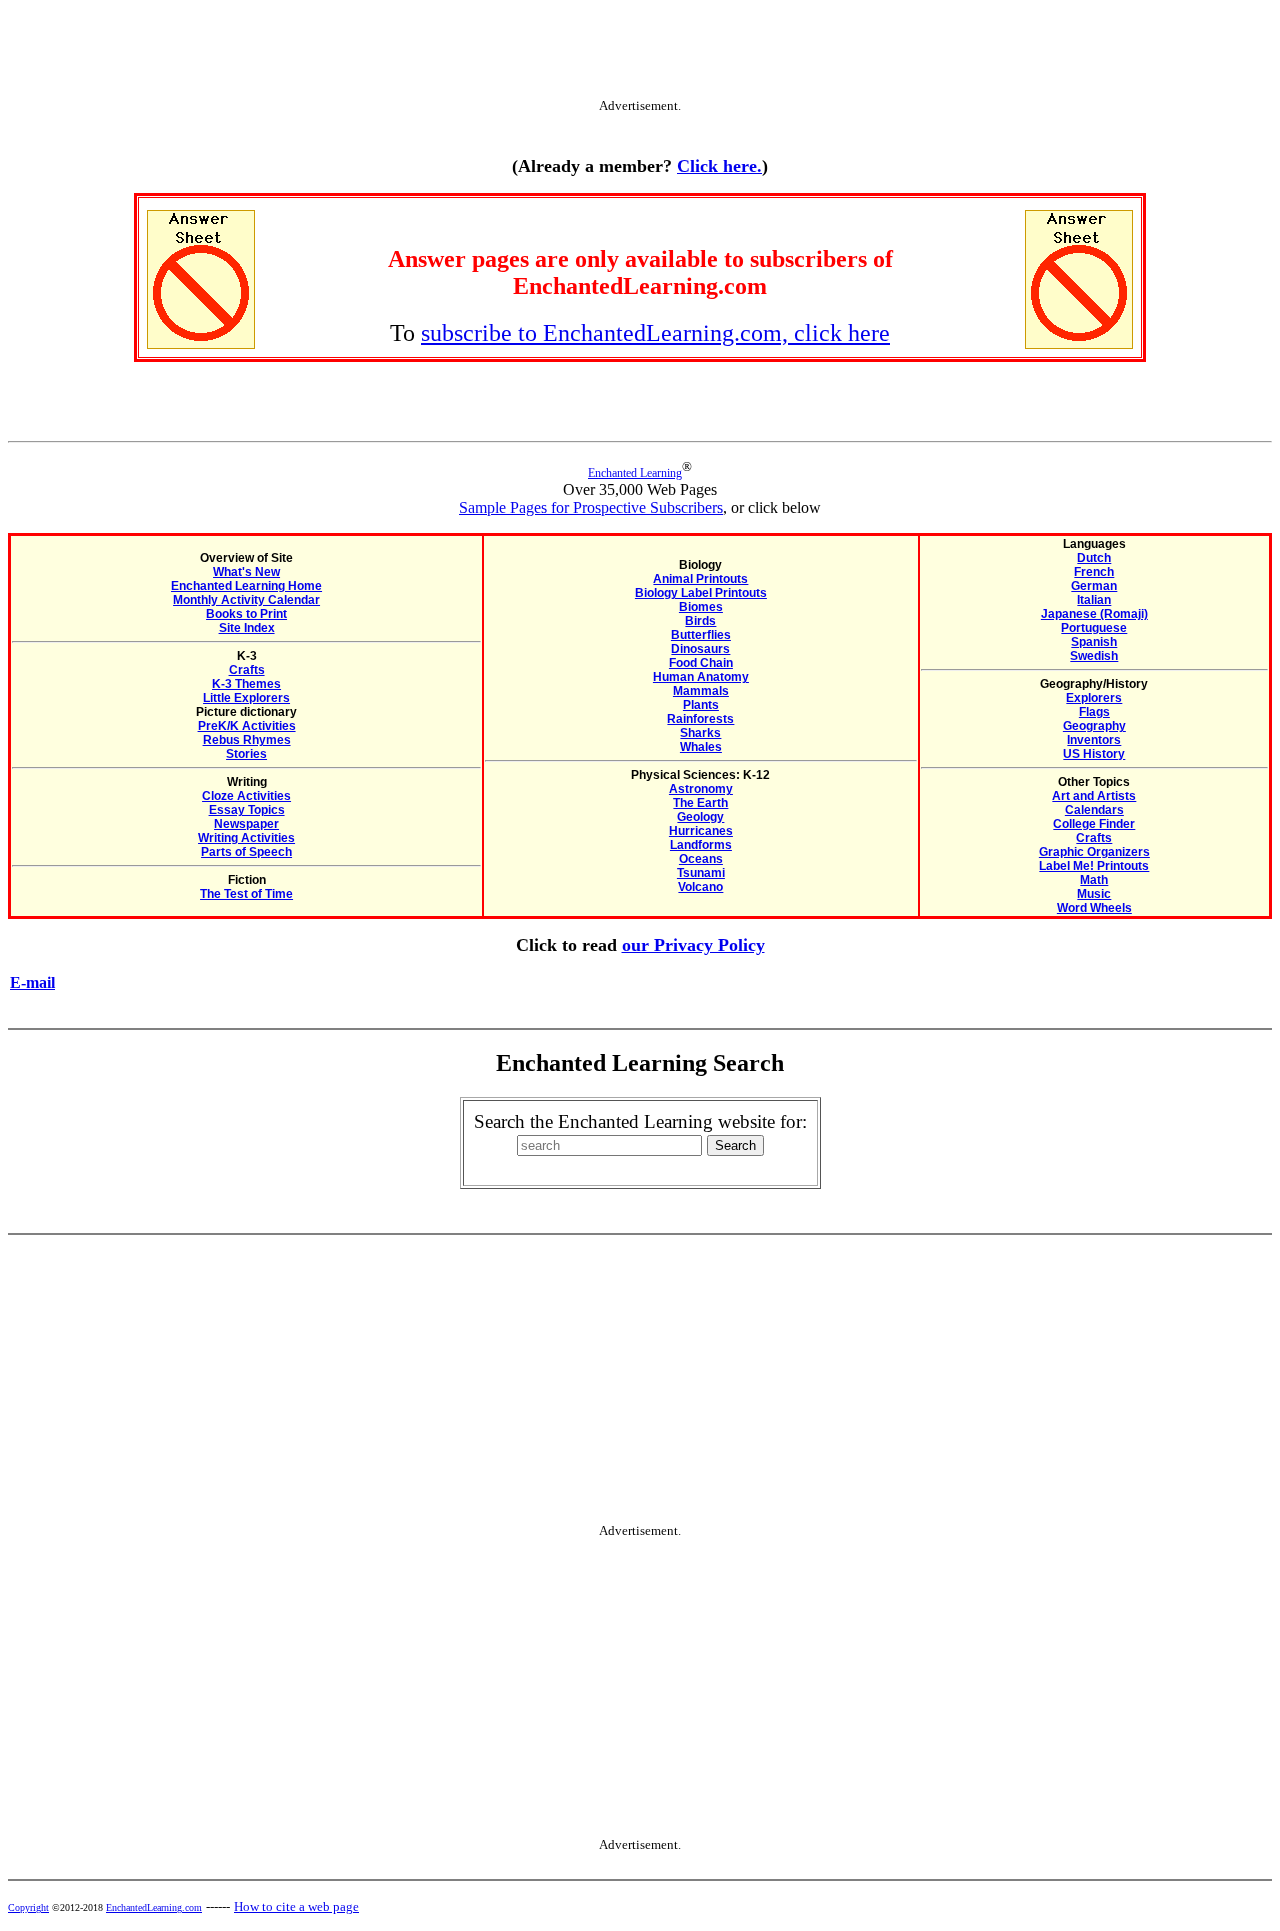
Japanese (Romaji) (1094, 614)
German (1094, 586)
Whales (701, 747)
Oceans (701, 859)
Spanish (1094, 642)
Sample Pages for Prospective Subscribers (591, 507)
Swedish (1094, 656)
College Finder (1094, 824)
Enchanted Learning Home (246, 586)
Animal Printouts (700, 579)
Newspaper (246, 824)
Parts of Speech (246, 852)
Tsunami (701, 873)
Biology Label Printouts (701, 593)
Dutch (1094, 558)
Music (1094, 894)
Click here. (719, 166)
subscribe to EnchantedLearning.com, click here (655, 333)
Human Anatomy (701, 677)
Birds (700, 621)
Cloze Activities (246, 796)
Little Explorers (246, 698)
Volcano (700, 887)
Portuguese (1094, 628)
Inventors (1094, 740)
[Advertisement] (640, 53)
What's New (246, 572)
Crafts (247, 670)
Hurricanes (701, 831)
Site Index (247, 628)
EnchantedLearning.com (154, 1907)
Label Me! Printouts (1094, 866)
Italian (1094, 600)
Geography (1094, 726)
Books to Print (246, 614)
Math (1094, 880)
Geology (700, 817)
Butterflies (701, 635)
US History (1094, 754)
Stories (246, 754)
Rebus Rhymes (247, 740)
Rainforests (700, 719)
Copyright (28, 1907)
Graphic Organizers (1094, 852)
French (1094, 572)
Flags (1094, 712)
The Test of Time (246, 894)
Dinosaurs (700, 649)
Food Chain (701, 663)
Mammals (701, 691)
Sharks (700, 733)
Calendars (1094, 810)
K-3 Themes (246, 684)
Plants (701, 705)
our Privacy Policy (693, 945)
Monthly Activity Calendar (246, 600)
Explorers (1094, 698)
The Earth (700, 803)
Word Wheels (1094, 908)
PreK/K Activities (247, 726)
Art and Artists (1094, 796)
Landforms (701, 845)
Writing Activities (246, 838)
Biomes (701, 607)
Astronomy (701, 789)
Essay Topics (247, 810)
